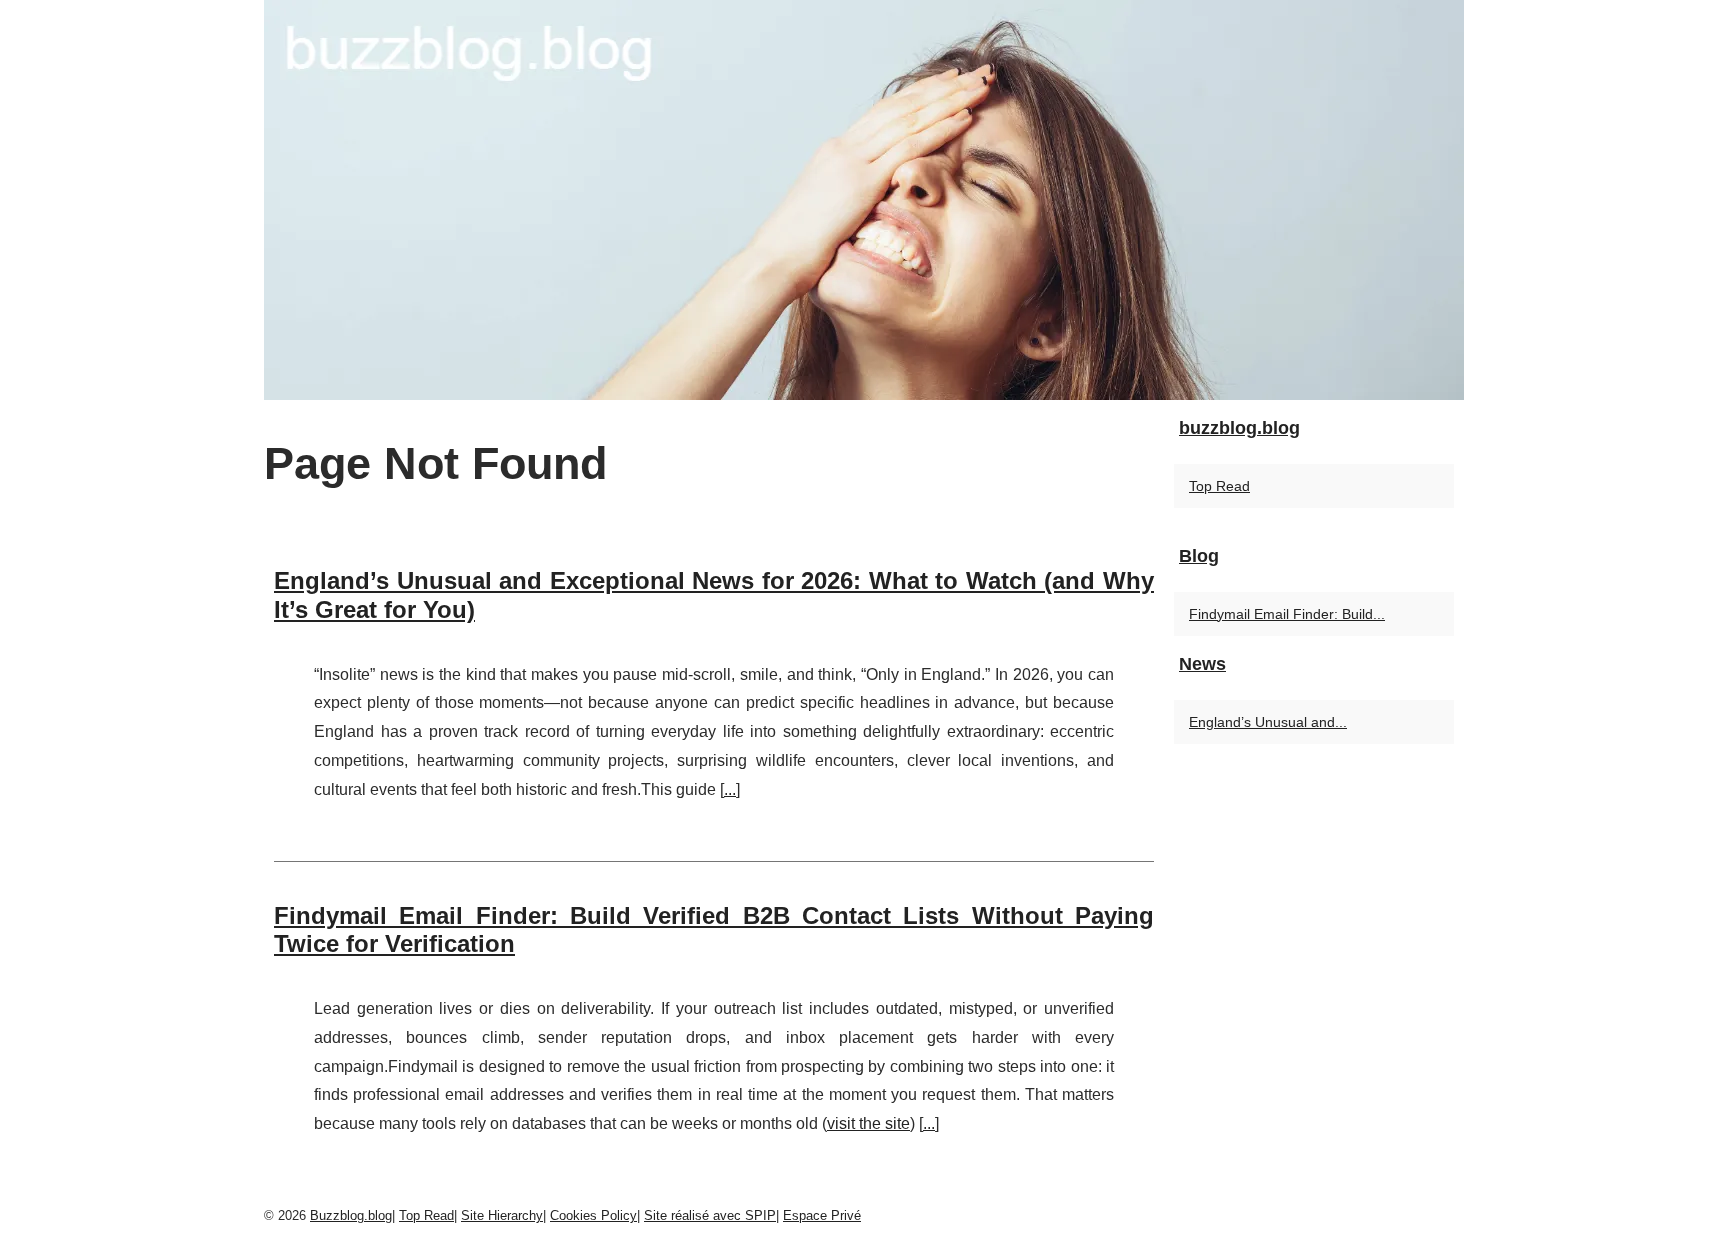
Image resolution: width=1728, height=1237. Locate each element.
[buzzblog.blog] (864, 200)
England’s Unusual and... (1268, 722)
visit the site (868, 1123)
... (730, 789)
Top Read (1219, 486)
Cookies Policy (593, 1215)
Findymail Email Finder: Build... (1287, 614)
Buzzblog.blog (351, 1215)
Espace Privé (822, 1215)
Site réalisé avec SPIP (710, 1215)
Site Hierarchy (502, 1215)
